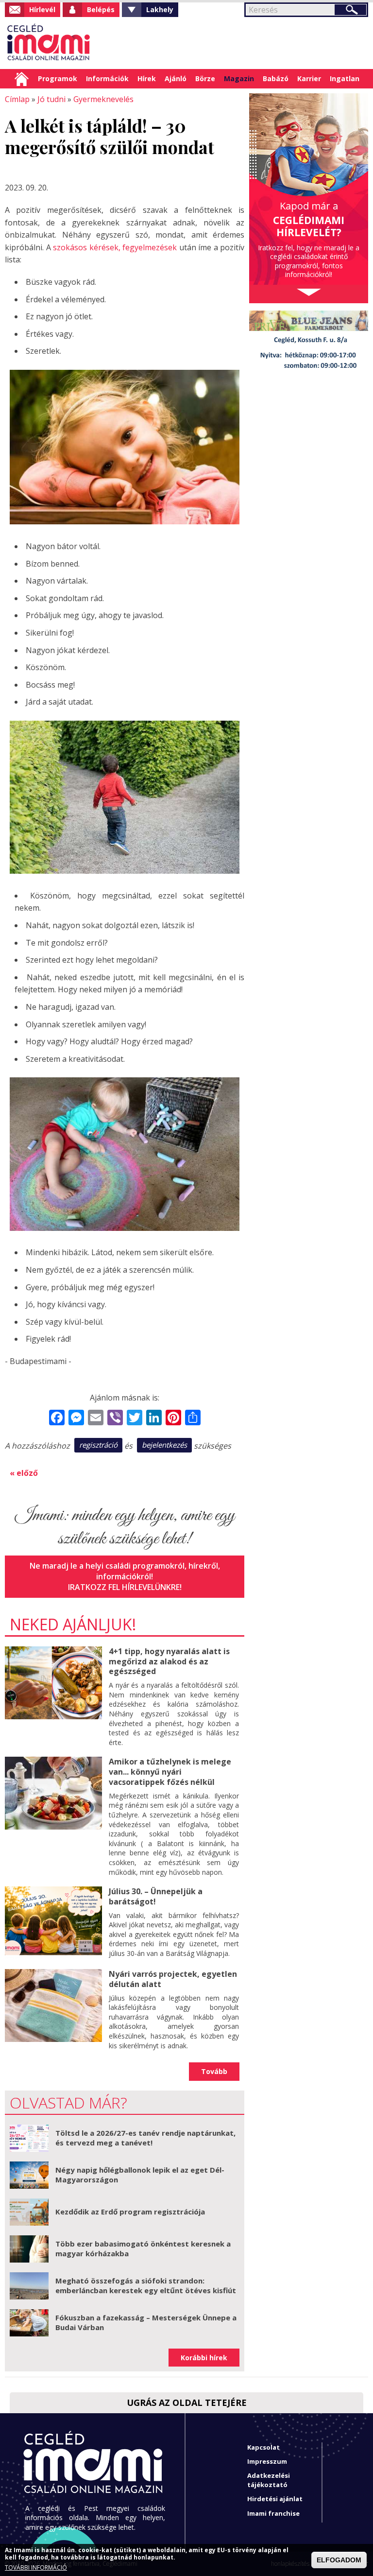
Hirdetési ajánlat (275, 2499)
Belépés (101, 9)
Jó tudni (51, 99)
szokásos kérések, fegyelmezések (115, 247)
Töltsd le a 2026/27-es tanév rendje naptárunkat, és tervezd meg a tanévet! (145, 2138)
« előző (24, 1473)
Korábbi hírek (204, 2358)
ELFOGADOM (339, 2560)
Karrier (309, 78)
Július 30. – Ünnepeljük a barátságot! (156, 1896)
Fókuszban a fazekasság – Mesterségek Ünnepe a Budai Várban (146, 2322)
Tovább (214, 2071)
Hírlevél (42, 9)
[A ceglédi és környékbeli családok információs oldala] (49, 43)
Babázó (276, 78)
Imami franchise (273, 2513)
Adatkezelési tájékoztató (269, 2480)
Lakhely (160, 9)
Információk (107, 78)
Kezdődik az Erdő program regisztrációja (130, 2212)
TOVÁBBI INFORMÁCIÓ (36, 2568)
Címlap (22, 79)
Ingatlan (345, 78)
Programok (58, 78)
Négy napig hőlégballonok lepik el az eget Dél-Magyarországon (140, 2175)
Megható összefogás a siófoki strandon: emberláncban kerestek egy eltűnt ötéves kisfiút (146, 2285)
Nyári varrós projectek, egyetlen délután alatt (173, 1979)
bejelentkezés (164, 1445)
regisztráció (98, 1445)
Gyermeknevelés (103, 99)
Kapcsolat (263, 2447)
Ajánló (176, 78)
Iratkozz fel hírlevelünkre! (125, 1587)
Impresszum (267, 2461)
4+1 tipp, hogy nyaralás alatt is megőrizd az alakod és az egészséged (169, 1661)
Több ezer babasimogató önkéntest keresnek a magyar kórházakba (143, 2248)
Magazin (239, 78)
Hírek (147, 78)
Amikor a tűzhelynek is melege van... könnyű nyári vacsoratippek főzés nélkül (170, 1772)
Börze (205, 78)
